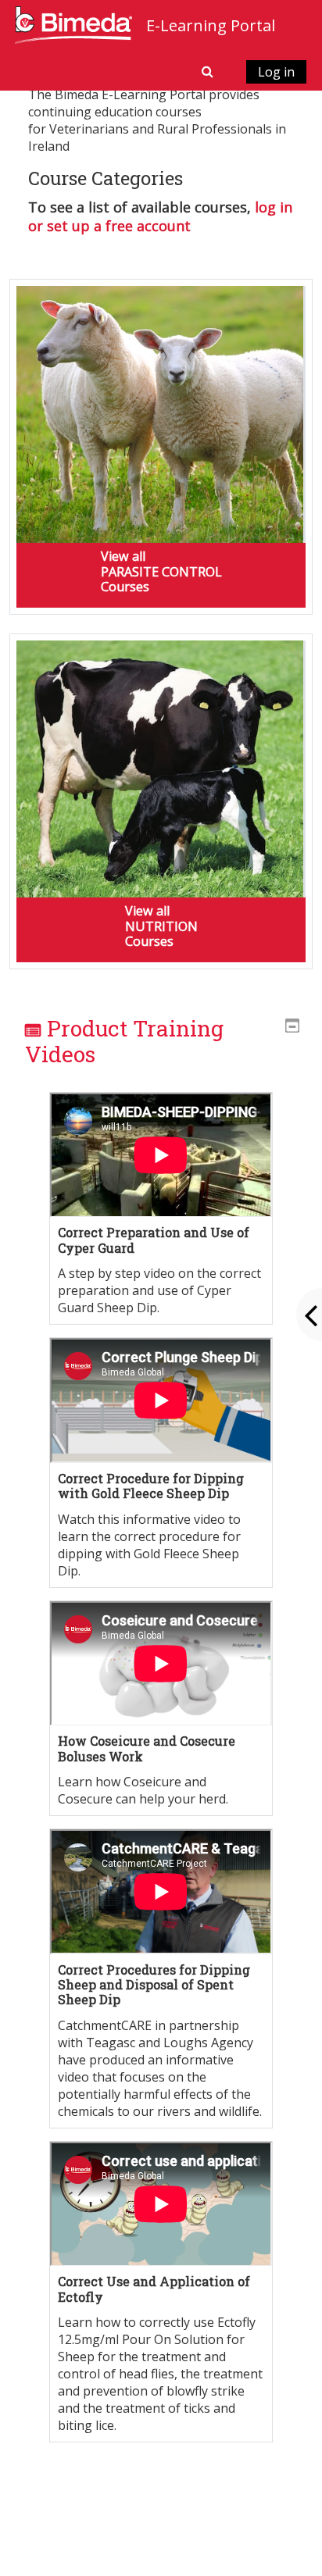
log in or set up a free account (160, 216)
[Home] (73, 24)
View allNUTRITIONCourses (161, 926)
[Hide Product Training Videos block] (292, 1026)
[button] (209, 71)
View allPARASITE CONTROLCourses (161, 571)
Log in (276, 72)
